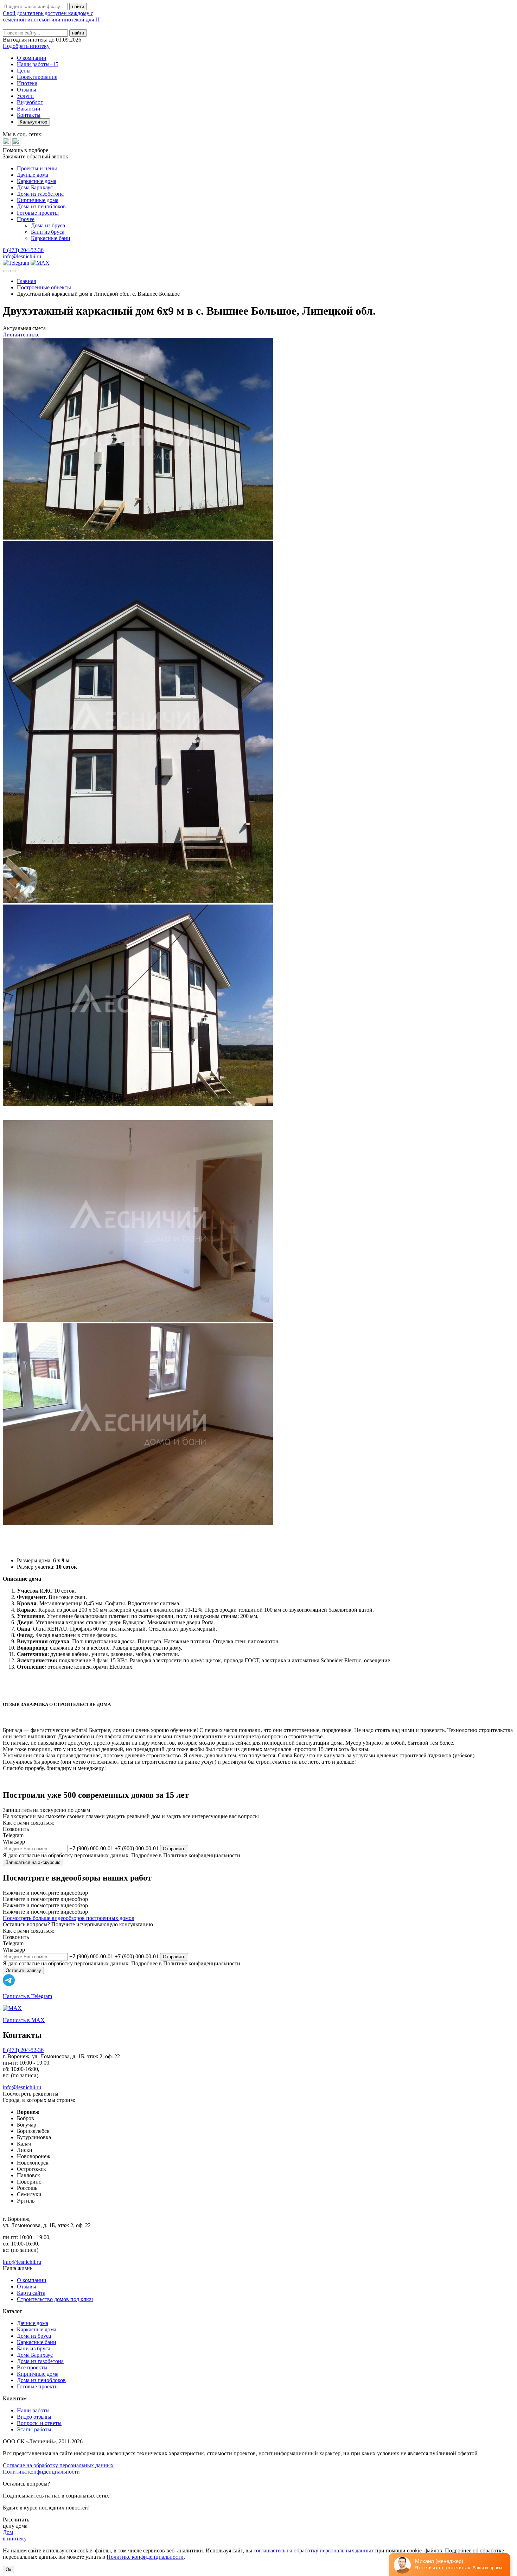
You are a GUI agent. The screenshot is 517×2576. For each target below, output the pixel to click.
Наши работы (38, 64)
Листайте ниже (21, 335)
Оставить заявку (23, 1970)
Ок (8, 2569)
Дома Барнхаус (35, 187)
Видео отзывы (34, 2417)
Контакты (29, 115)
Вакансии (29, 109)
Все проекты (32, 2367)
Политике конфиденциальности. (202, 1855)
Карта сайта (31, 2293)
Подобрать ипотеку (26, 46)
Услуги (25, 96)
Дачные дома (33, 175)
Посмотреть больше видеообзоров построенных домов (69, 1918)
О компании (32, 58)
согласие (29, 1855)
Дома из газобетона (40, 194)
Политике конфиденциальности (145, 2557)
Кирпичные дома (38, 200)
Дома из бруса (48, 225)
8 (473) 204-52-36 (23, 250)
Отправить (174, 1849)
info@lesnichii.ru (22, 256)
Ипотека (27, 83)
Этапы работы (34, 2429)
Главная (26, 281)
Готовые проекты (38, 213)
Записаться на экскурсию (33, 1862)
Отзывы (27, 90)
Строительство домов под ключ (55, 2299)
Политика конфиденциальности (41, 2472)
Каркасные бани (51, 238)
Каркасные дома (37, 181)
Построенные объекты (44, 287)
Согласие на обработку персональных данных (58, 2465)
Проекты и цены (37, 168)
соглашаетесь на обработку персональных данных (314, 2550)
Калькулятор (33, 122)
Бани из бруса (48, 232)
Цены (24, 71)
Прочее (26, 219)
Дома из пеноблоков (41, 206)
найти (78, 33)
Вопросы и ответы (39, 2423)
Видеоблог (30, 102)
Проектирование (37, 77)
